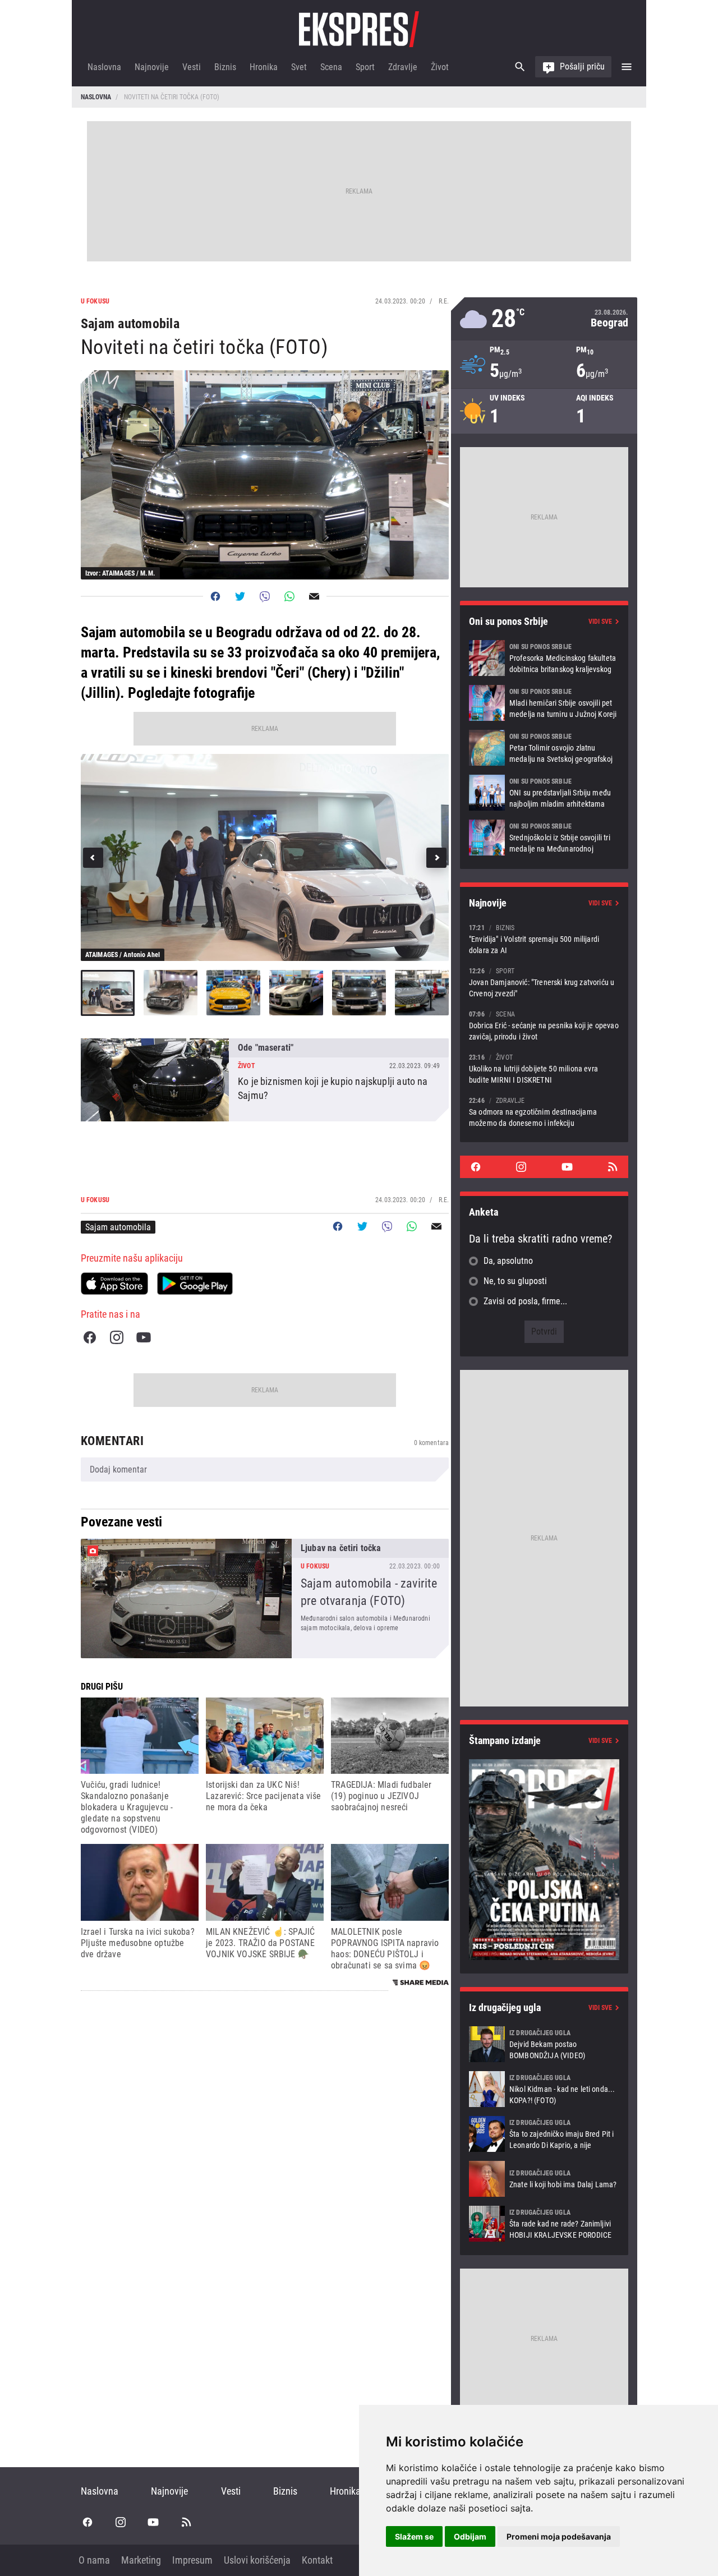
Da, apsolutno (508, 1261)
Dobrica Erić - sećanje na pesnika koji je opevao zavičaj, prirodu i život (544, 1025)
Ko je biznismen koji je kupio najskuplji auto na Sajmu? (265, 1080)
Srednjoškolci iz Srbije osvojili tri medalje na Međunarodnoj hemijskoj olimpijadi (544, 838)
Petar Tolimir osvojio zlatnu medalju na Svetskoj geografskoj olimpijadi (544, 748)
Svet (299, 67)
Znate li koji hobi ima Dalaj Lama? (544, 2179)
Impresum (192, 2560)
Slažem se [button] (414, 2536)
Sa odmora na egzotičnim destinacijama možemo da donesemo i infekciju (544, 1112)
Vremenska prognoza (544, 319)
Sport (365, 67)
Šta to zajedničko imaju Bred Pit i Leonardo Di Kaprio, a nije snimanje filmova (544, 2134)
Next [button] (436, 858)
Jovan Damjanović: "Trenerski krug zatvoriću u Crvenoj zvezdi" (544, 982)
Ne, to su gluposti (515, 1281)
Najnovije (152, 67)
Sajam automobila (118, 1227)
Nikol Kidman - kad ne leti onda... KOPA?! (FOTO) (544, 2089)
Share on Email (314, 596)
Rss (613, 1167)
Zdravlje (403, 67)
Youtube (144, 1337)
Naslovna (104, 67)
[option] (265, 857)
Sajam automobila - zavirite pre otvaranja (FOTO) (265, 1599)
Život (440, 67)
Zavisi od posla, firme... (525, 1301)
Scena (331, 67)
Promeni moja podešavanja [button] (559, 2536)
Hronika (264, 67)
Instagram (117, 1337)
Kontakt (317, 2560)
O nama (94, 2560)
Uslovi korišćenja (257, 2560)
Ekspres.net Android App (195, 1284)
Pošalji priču (582, 66)
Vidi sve (600, 622)
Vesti (192, 67)
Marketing (141, 2560)
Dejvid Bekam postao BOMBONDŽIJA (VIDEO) (544, 2044)
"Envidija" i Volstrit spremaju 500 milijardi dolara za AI (544, 939)
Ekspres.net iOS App (114, 1284)
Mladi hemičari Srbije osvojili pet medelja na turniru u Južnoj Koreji (544, 703)
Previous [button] (93, 858)
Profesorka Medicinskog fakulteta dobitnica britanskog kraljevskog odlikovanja (544, 658)
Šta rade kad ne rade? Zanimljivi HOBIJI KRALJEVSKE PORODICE (544, 2224)
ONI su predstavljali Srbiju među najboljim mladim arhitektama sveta (544, 793)
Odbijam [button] (470, 2536)
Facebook (90, 1337)
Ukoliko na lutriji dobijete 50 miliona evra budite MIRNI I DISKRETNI (544, 1068)
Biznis (225, 67)
